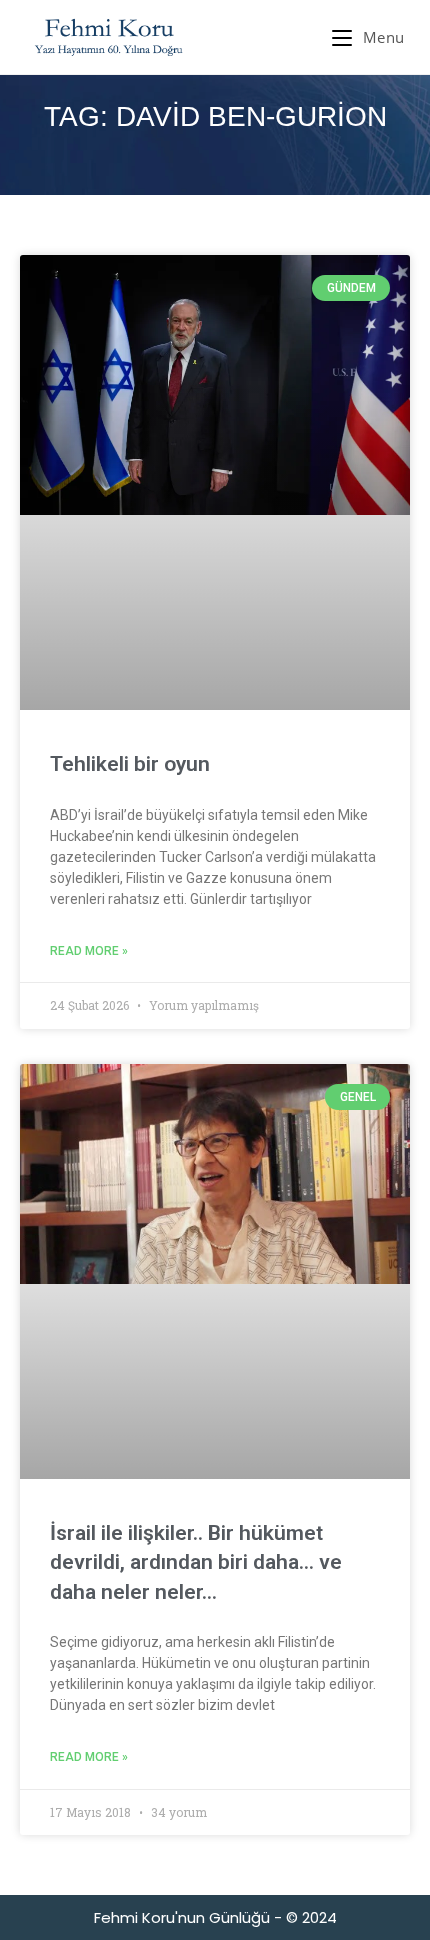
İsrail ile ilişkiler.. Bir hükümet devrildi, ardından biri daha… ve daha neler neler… (196, 1562)
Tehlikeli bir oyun (130, 764)
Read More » (89, 951)
